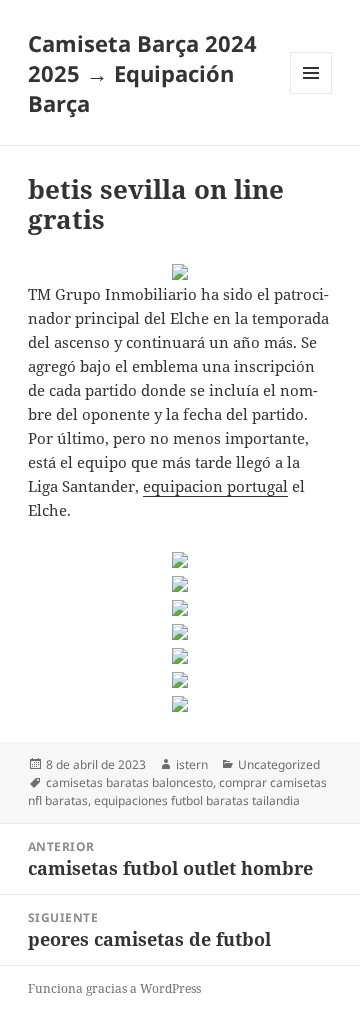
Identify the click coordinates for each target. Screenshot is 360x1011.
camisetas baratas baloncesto (129, 782)
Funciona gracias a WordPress (114, 988)
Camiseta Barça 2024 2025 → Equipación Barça (142, 73)
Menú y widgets (311, 93)
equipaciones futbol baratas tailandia (197, 800)
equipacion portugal (215, 486)
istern (192, 764)
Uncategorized (279, 764)
